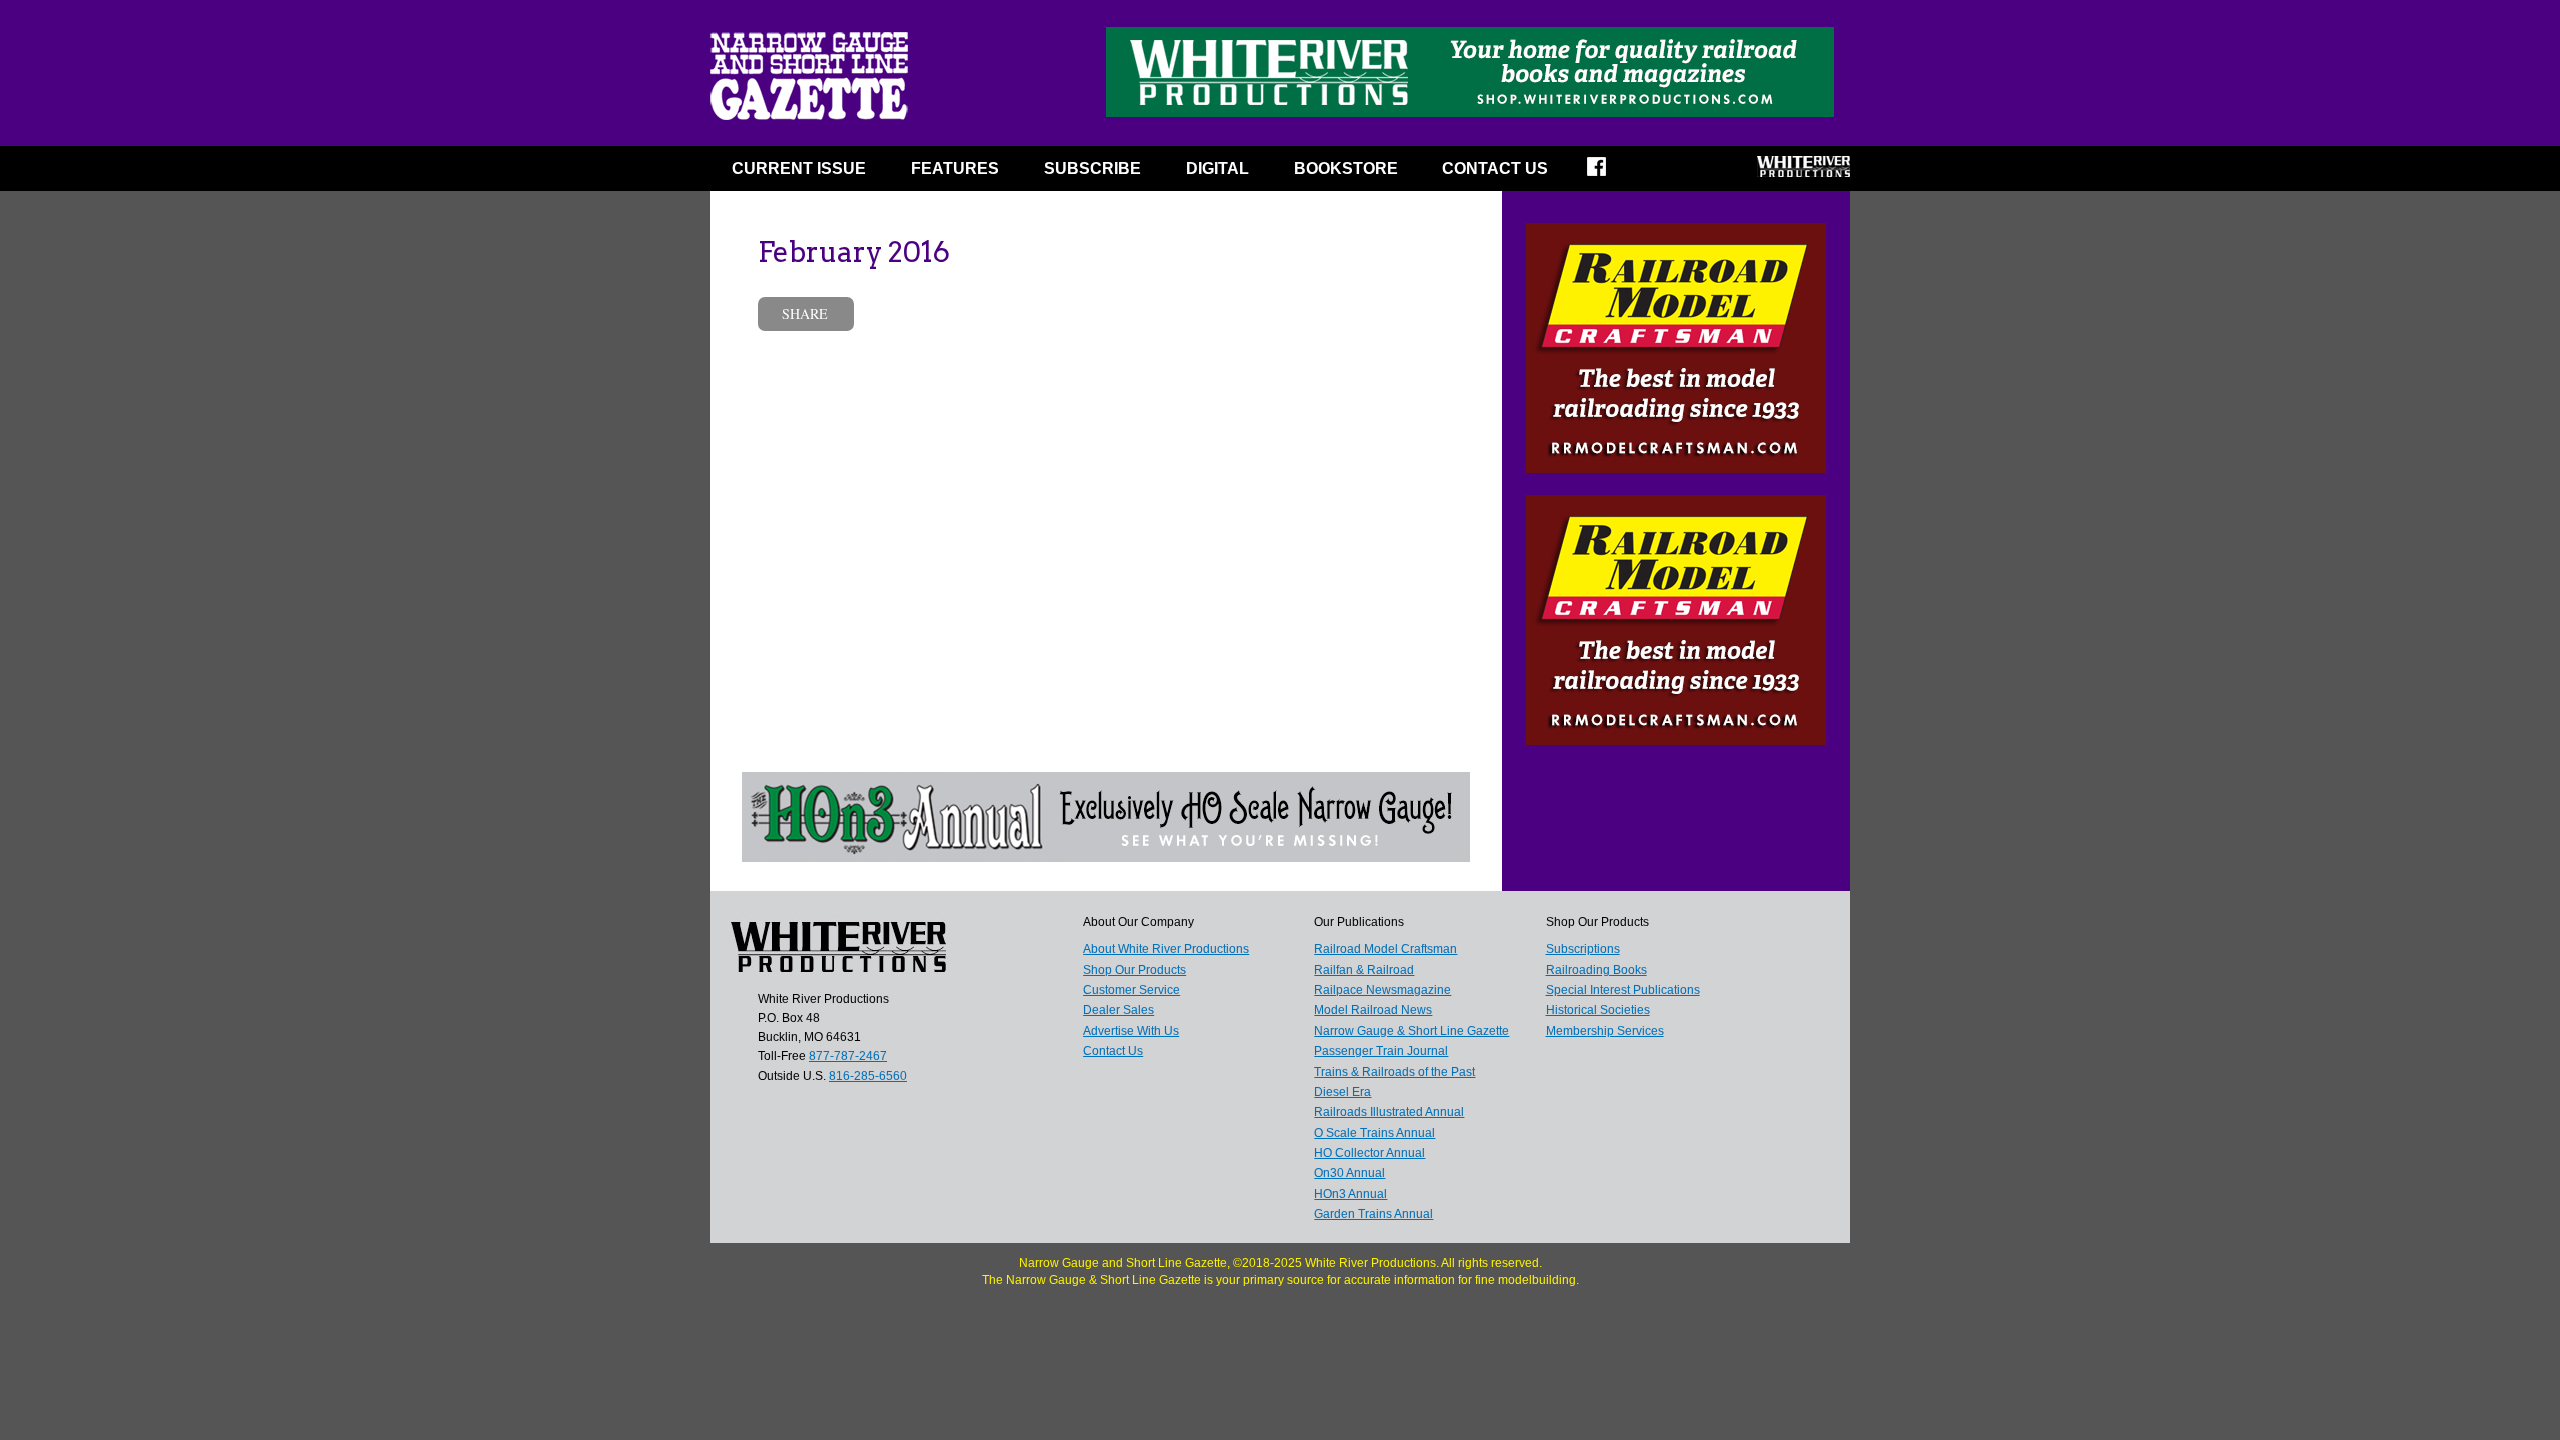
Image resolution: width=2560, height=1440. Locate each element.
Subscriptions (1583, 949)
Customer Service (1131, 990)
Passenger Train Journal (1381, 1051)
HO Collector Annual (1369, 1153)
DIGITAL (1217, 168)
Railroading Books (1596, 970)
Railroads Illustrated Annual (1389, 1112)
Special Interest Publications (1623, 990)
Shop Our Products (1134, 970)
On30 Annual (1349, 1173)
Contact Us (1495, 168)
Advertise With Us (1131, 1031)
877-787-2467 (848, 1056)
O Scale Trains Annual (1374, 1133)
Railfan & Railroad (1364, 970)
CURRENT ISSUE (799, 168)
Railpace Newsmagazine (1382, 990)
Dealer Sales (1118, 1010)
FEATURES (955, 168)
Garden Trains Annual (1373, 1214)
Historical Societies (1598, 1010)
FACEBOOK (1609, 173)
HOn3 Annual (1350, 1194)
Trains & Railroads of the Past (1394, 1072)
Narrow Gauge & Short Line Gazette (1411, 1031)
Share (805, 313)
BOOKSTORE (1346, 168)
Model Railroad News (1373, 1010)
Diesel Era (1342, 1092)
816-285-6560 (868, 1076)
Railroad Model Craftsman (1385, 949)
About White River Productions (1166, 949)
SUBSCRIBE (1092, 168)
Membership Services (1605, 1031)
